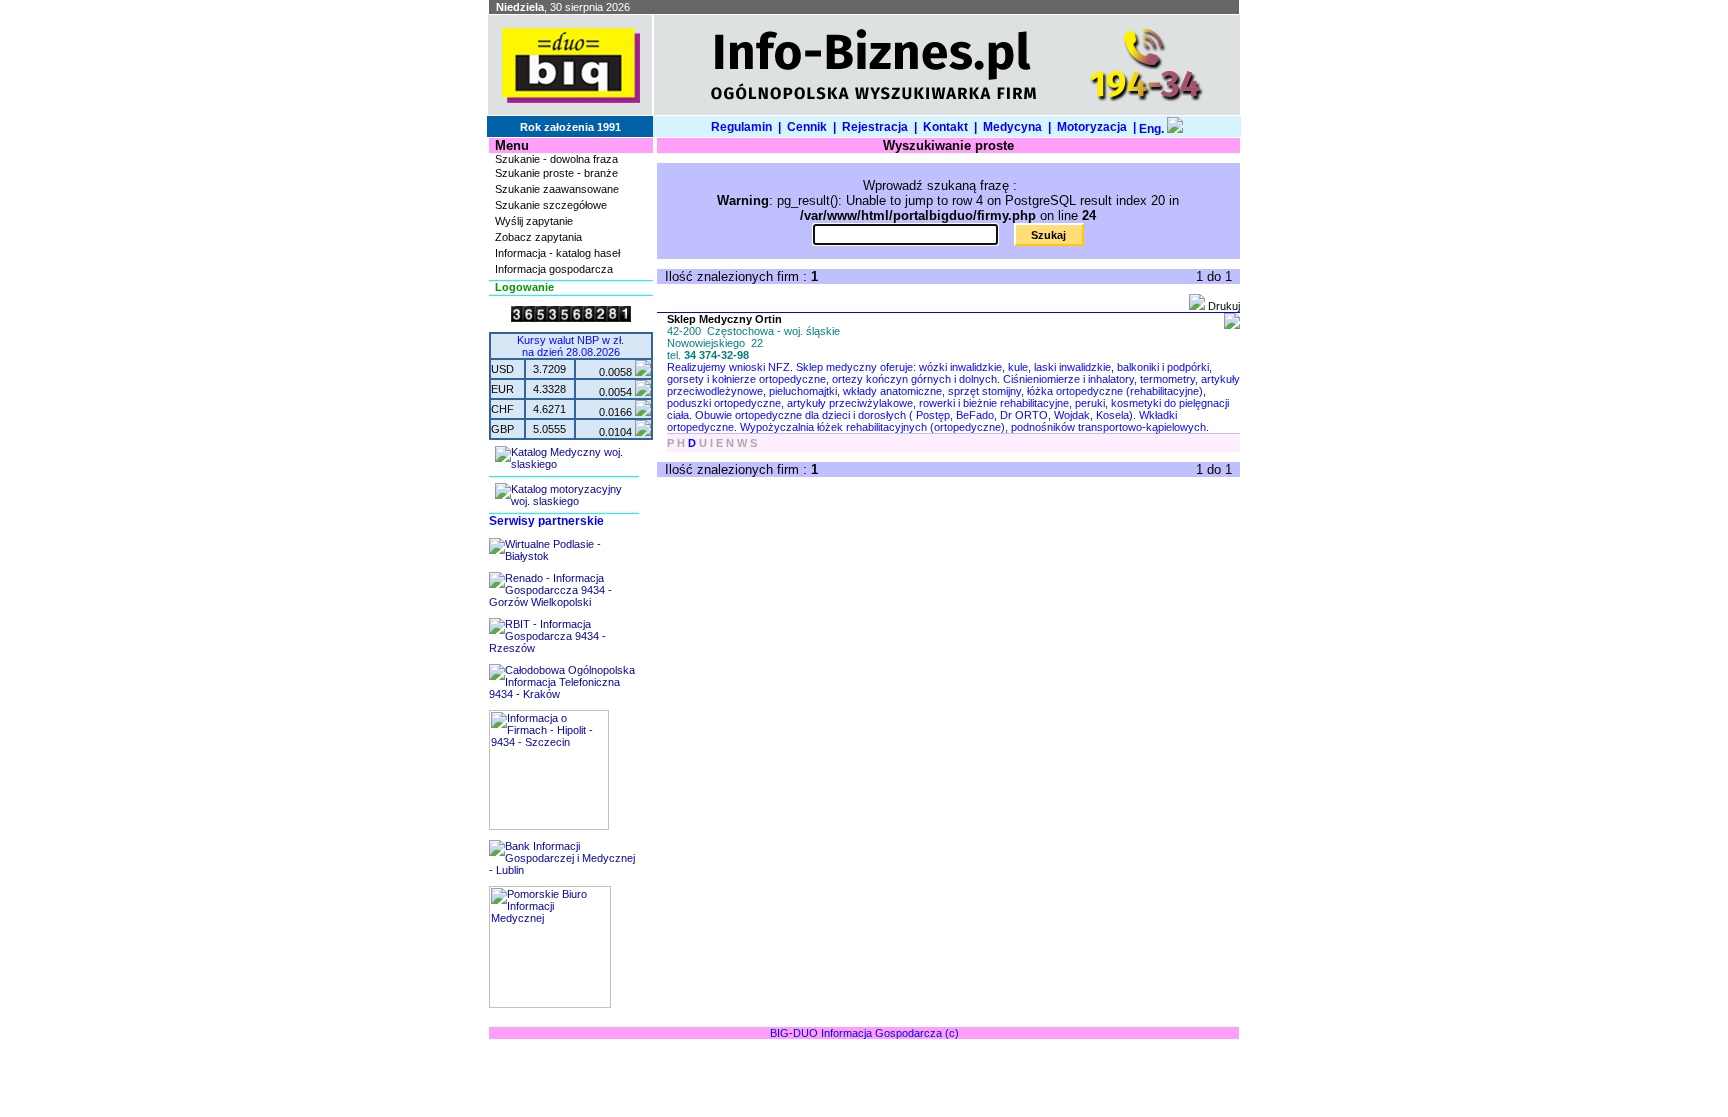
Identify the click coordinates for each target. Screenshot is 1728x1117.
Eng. (1151, 129)
